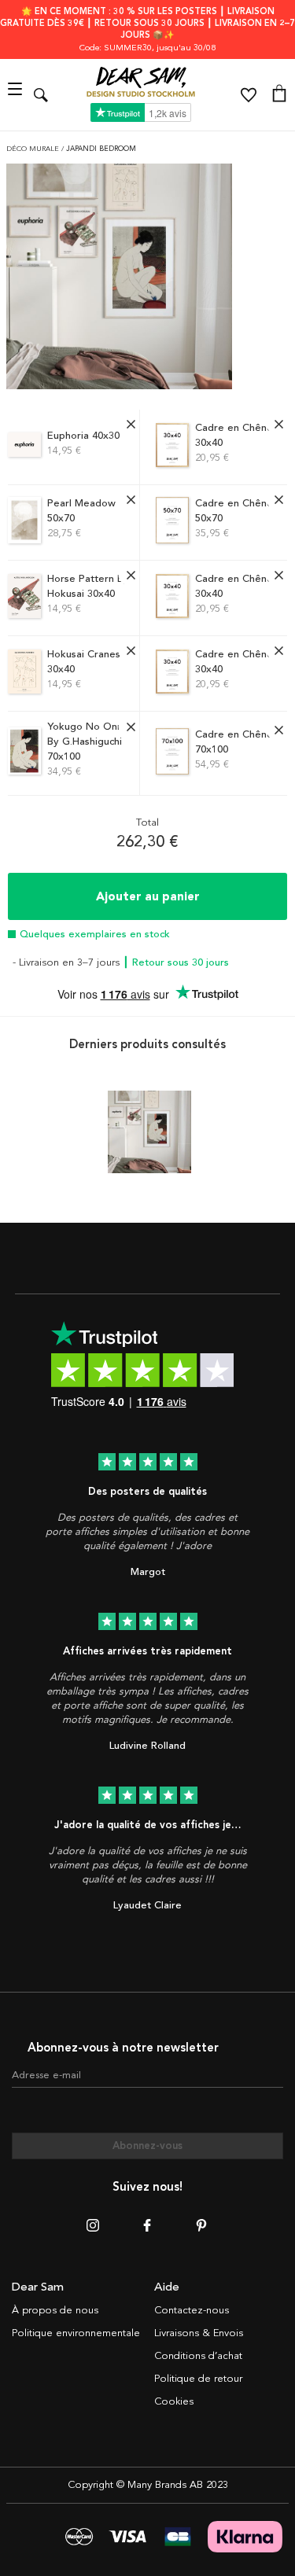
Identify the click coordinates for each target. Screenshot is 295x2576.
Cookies (174, 2401)
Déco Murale (34, 149)
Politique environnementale (76, 2333)
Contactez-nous (192, 2310)
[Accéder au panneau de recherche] (41, 95)
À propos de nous (55, 2310)
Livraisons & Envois (199, 2333)
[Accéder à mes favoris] (249, 95)
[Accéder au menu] (17, 95)
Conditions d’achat (198, 2356)
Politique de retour (198, 2379)
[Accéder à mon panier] (279, 95)
